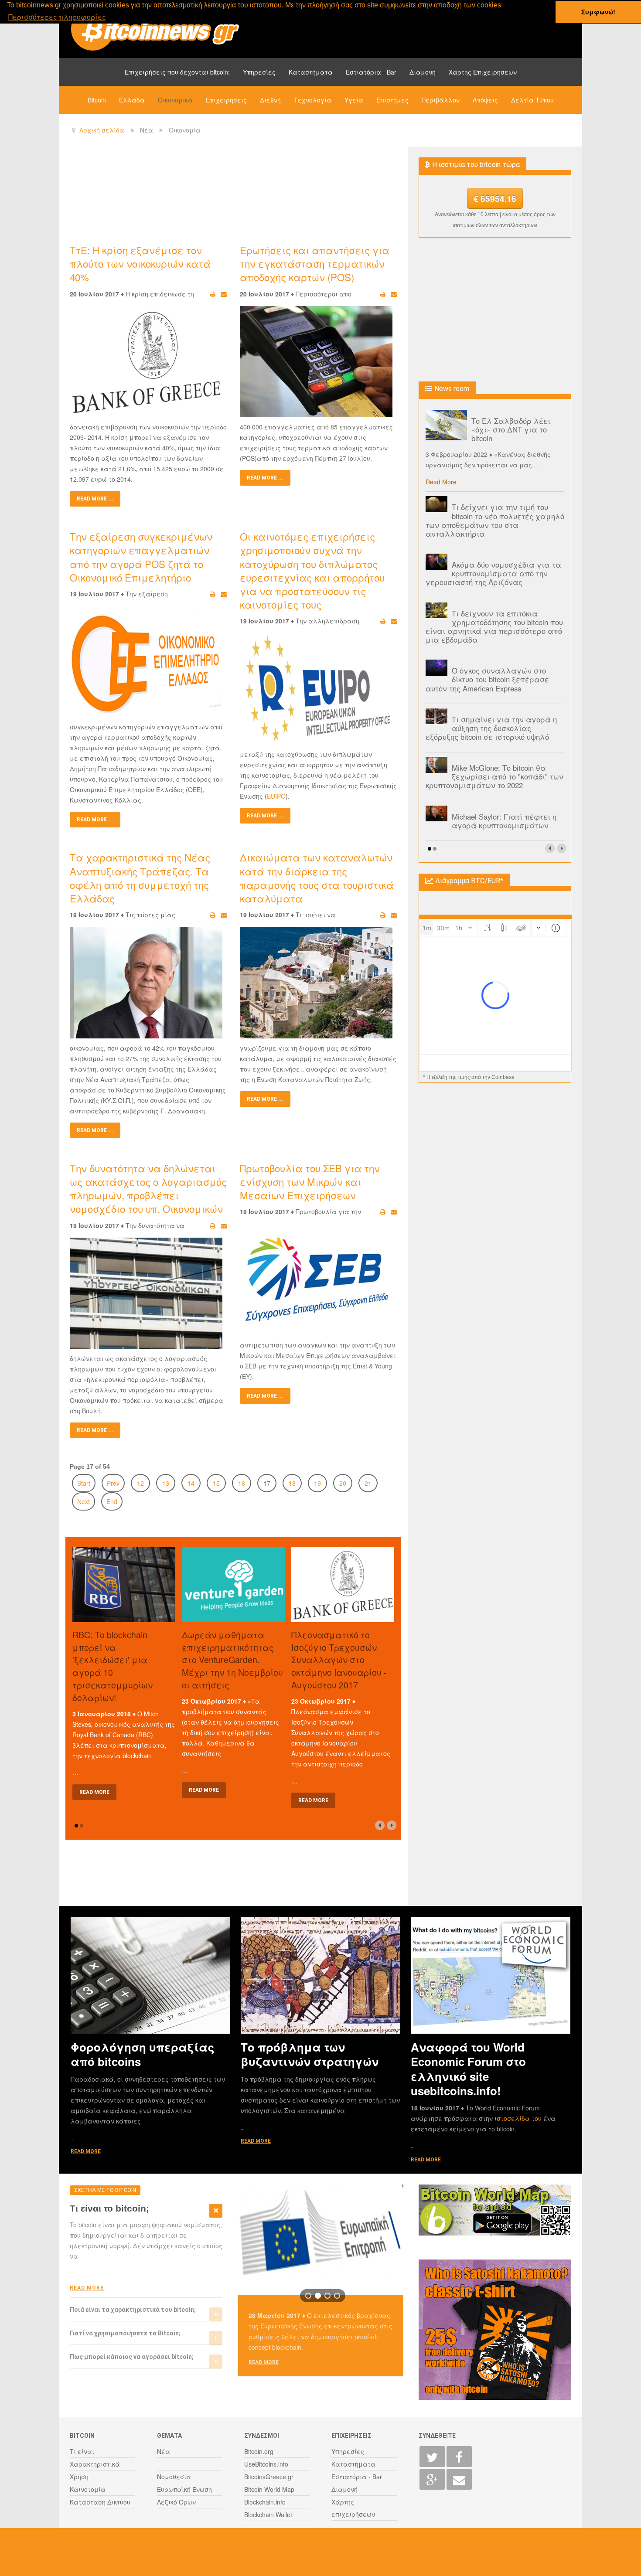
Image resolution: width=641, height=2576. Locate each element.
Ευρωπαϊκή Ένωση (184, 2489)
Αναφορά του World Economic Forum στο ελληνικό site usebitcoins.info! (468, 2069)
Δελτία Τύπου (532, 100)
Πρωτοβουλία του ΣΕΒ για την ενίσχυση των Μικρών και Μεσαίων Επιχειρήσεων (310, 1181)
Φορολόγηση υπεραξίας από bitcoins (143, 2054)
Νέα (164, 2451)
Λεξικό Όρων (176, 2502)
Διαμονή (423, 72)
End (112, 1501)
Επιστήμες (392, 100)
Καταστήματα (311, 72)
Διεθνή (270, 100)
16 (242, 1483)
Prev (113, 1483)
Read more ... (95, 499)
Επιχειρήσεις (226, 100)
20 (343, 1483)
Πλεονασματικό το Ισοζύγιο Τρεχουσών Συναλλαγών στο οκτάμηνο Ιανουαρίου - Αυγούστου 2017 (339, 1660)
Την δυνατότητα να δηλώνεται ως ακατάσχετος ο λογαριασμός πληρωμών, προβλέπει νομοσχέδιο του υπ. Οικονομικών (148, 1188)
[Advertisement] (228, 194)
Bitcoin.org (259, 2451)
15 (216, 1483)
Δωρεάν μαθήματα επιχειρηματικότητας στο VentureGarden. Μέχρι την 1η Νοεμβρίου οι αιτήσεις (232, 1660)
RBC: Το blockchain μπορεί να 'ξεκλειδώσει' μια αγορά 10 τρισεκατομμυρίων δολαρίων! (113, 1666)
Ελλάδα (132, 100)
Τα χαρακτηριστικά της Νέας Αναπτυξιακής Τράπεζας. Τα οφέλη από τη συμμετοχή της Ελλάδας (140, 878)
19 (317, 1483)
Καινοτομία (88, 2489)
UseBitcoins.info (266, 2464)
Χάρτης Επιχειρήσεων (483, 72)
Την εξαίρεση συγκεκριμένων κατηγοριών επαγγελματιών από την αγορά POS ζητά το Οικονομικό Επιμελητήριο (141, 557)
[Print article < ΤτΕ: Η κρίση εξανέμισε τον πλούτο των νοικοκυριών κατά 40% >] (213, 294)
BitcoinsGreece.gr (269, 2477)
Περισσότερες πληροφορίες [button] (57, 17)
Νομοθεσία (174, 2477)
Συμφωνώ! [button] (598, 12)
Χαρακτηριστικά (95, 2464)
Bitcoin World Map (269, 2489)
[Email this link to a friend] (224, 294)
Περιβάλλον (441, 100)
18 (292, 1483)
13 (166, 1483)
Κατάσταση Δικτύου (100, 2502)
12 (140, 1483)
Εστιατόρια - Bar (371, 72)
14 (191, 1483)
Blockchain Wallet (268, 2515)
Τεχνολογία (313, 100)
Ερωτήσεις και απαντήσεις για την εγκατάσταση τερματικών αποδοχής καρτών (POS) (315, 263)
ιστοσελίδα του (519, 2118)
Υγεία (354, 100)
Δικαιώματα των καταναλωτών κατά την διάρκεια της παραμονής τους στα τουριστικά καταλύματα (317, 878)
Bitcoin (97, 100)
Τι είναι (82, 2451)
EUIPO (276, 796)
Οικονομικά (175, 100)
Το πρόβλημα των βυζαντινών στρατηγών (310, 2054)
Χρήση (79, 2477)
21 (368, 1483)
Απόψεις (485, 100)
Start (84, 1483)
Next (84, 1501)
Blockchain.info (265, 2502)
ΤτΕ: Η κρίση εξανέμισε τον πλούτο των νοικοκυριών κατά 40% (140, 263)
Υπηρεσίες (259, 72)
